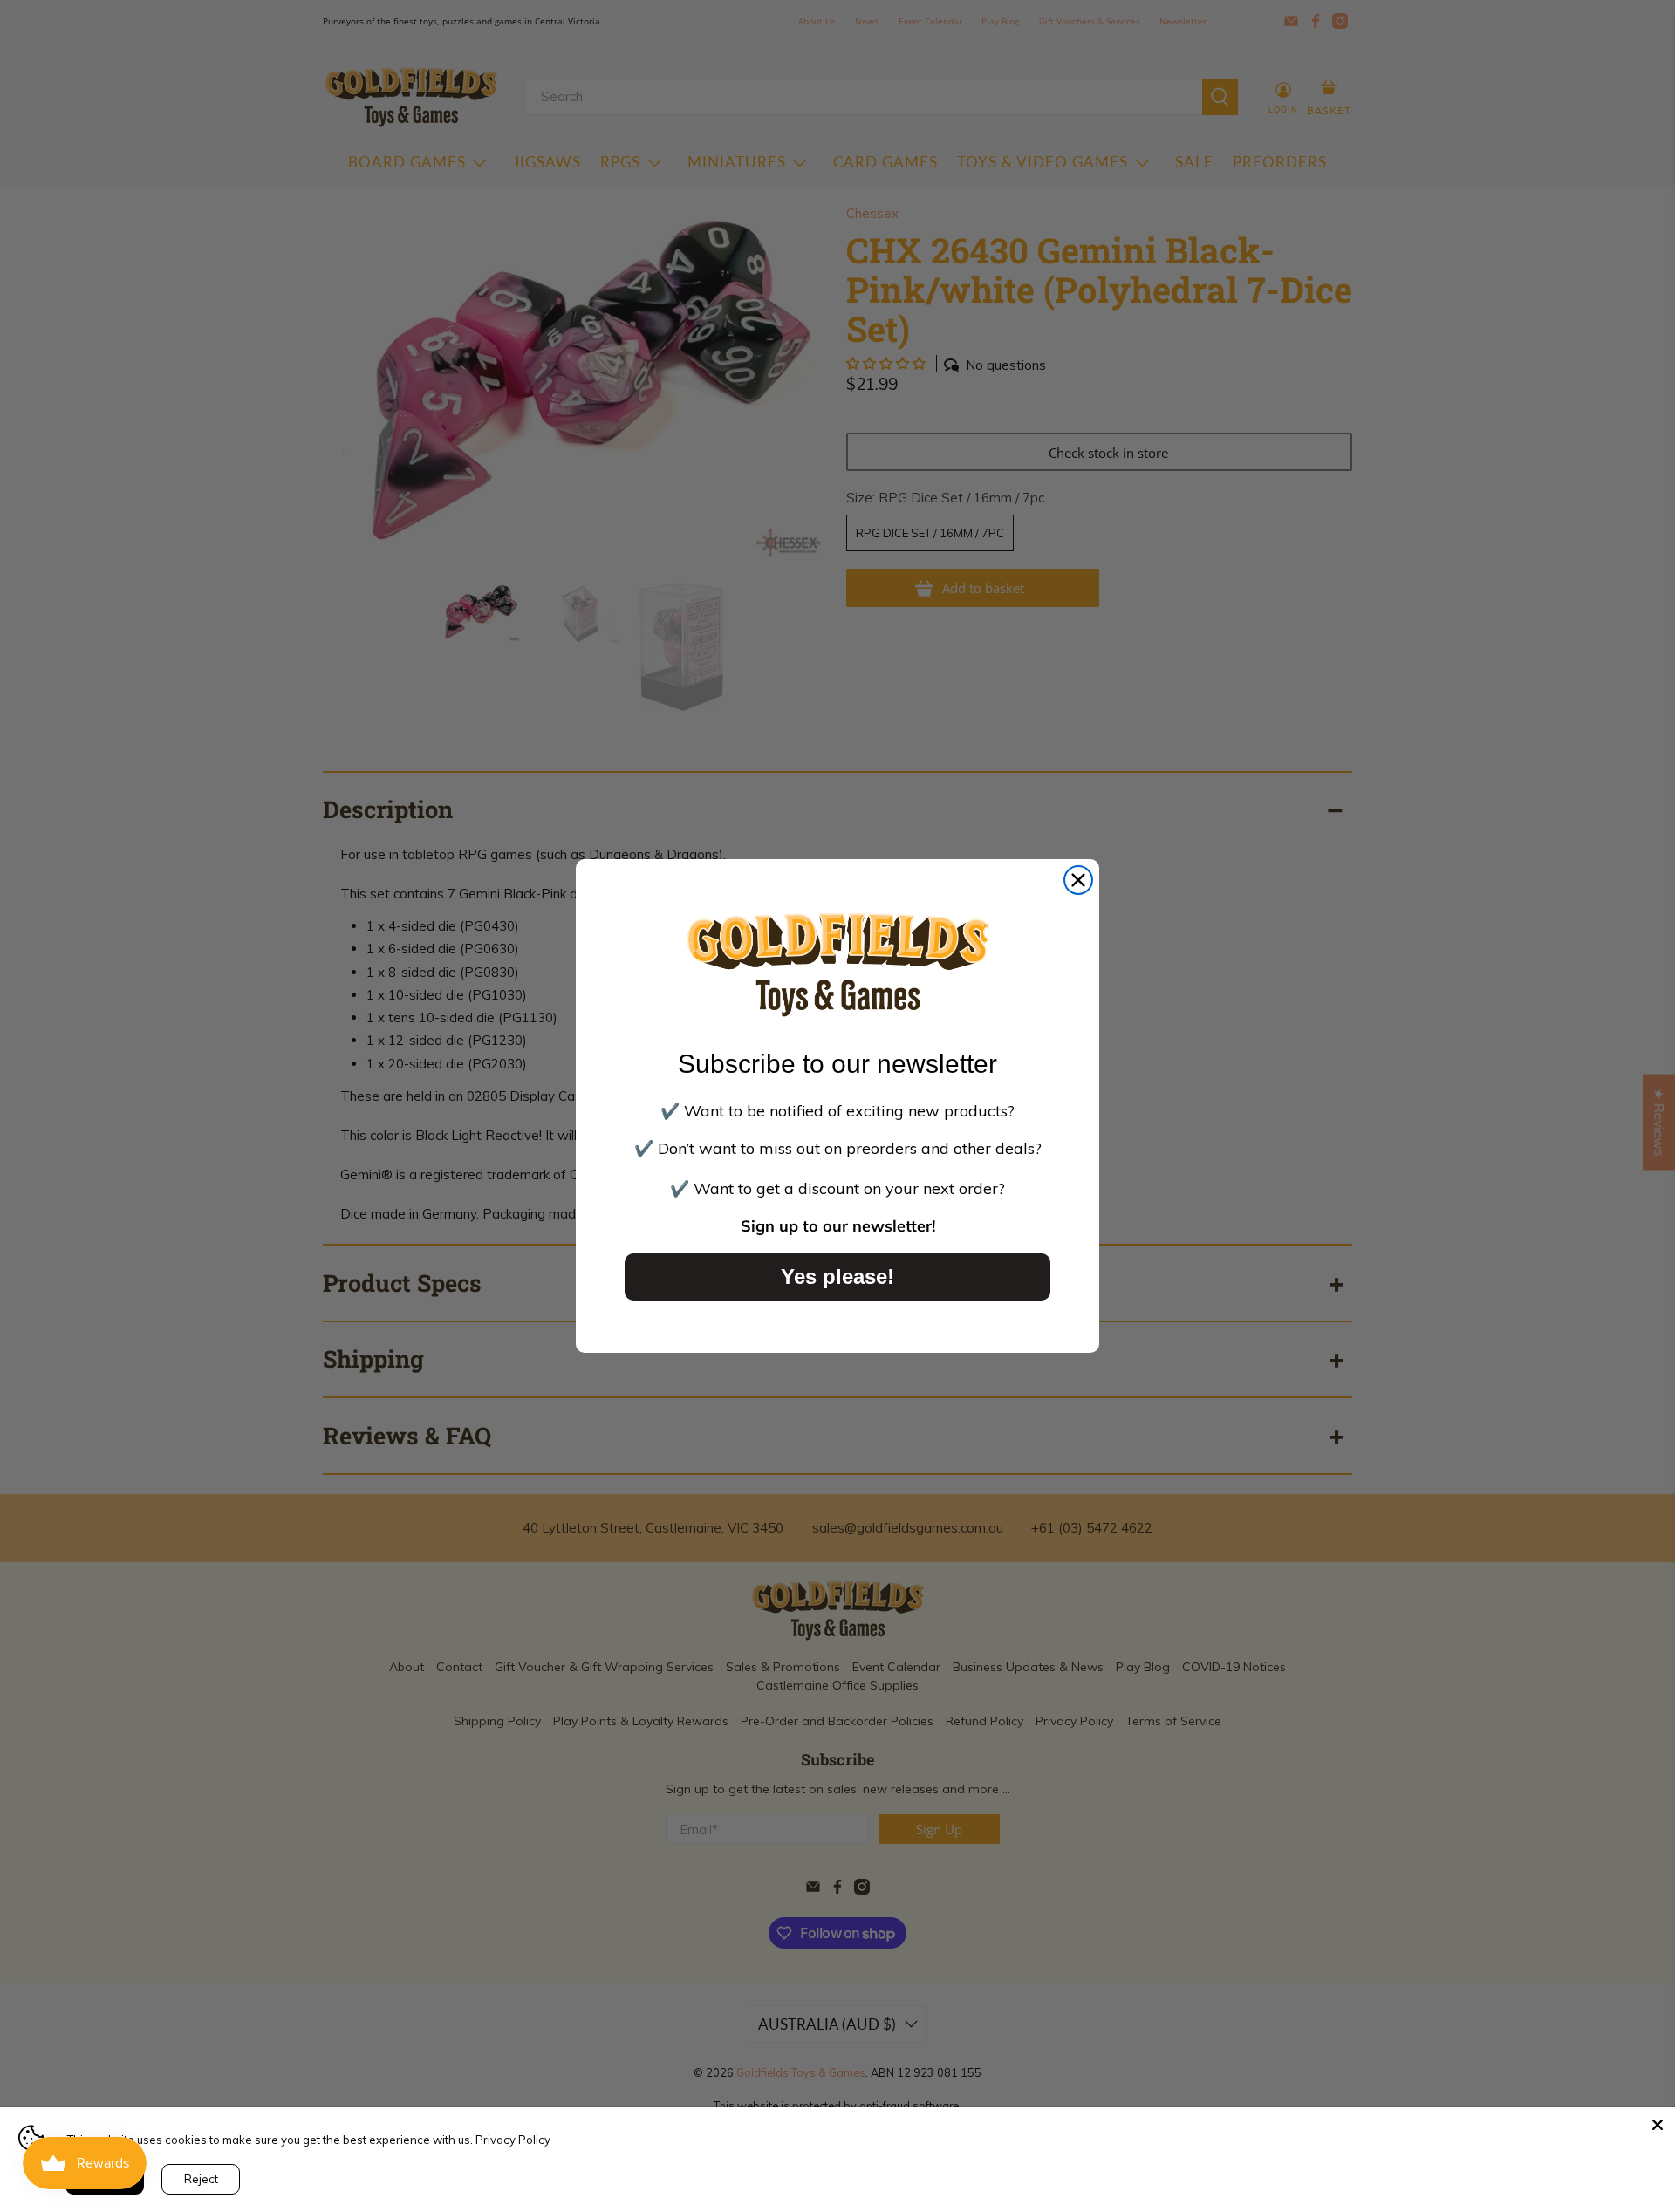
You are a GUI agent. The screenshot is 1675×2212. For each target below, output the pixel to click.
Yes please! (837, 1277)
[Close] (1658, 2125)
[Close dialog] (1078, 880)
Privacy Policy (513, 2140)
